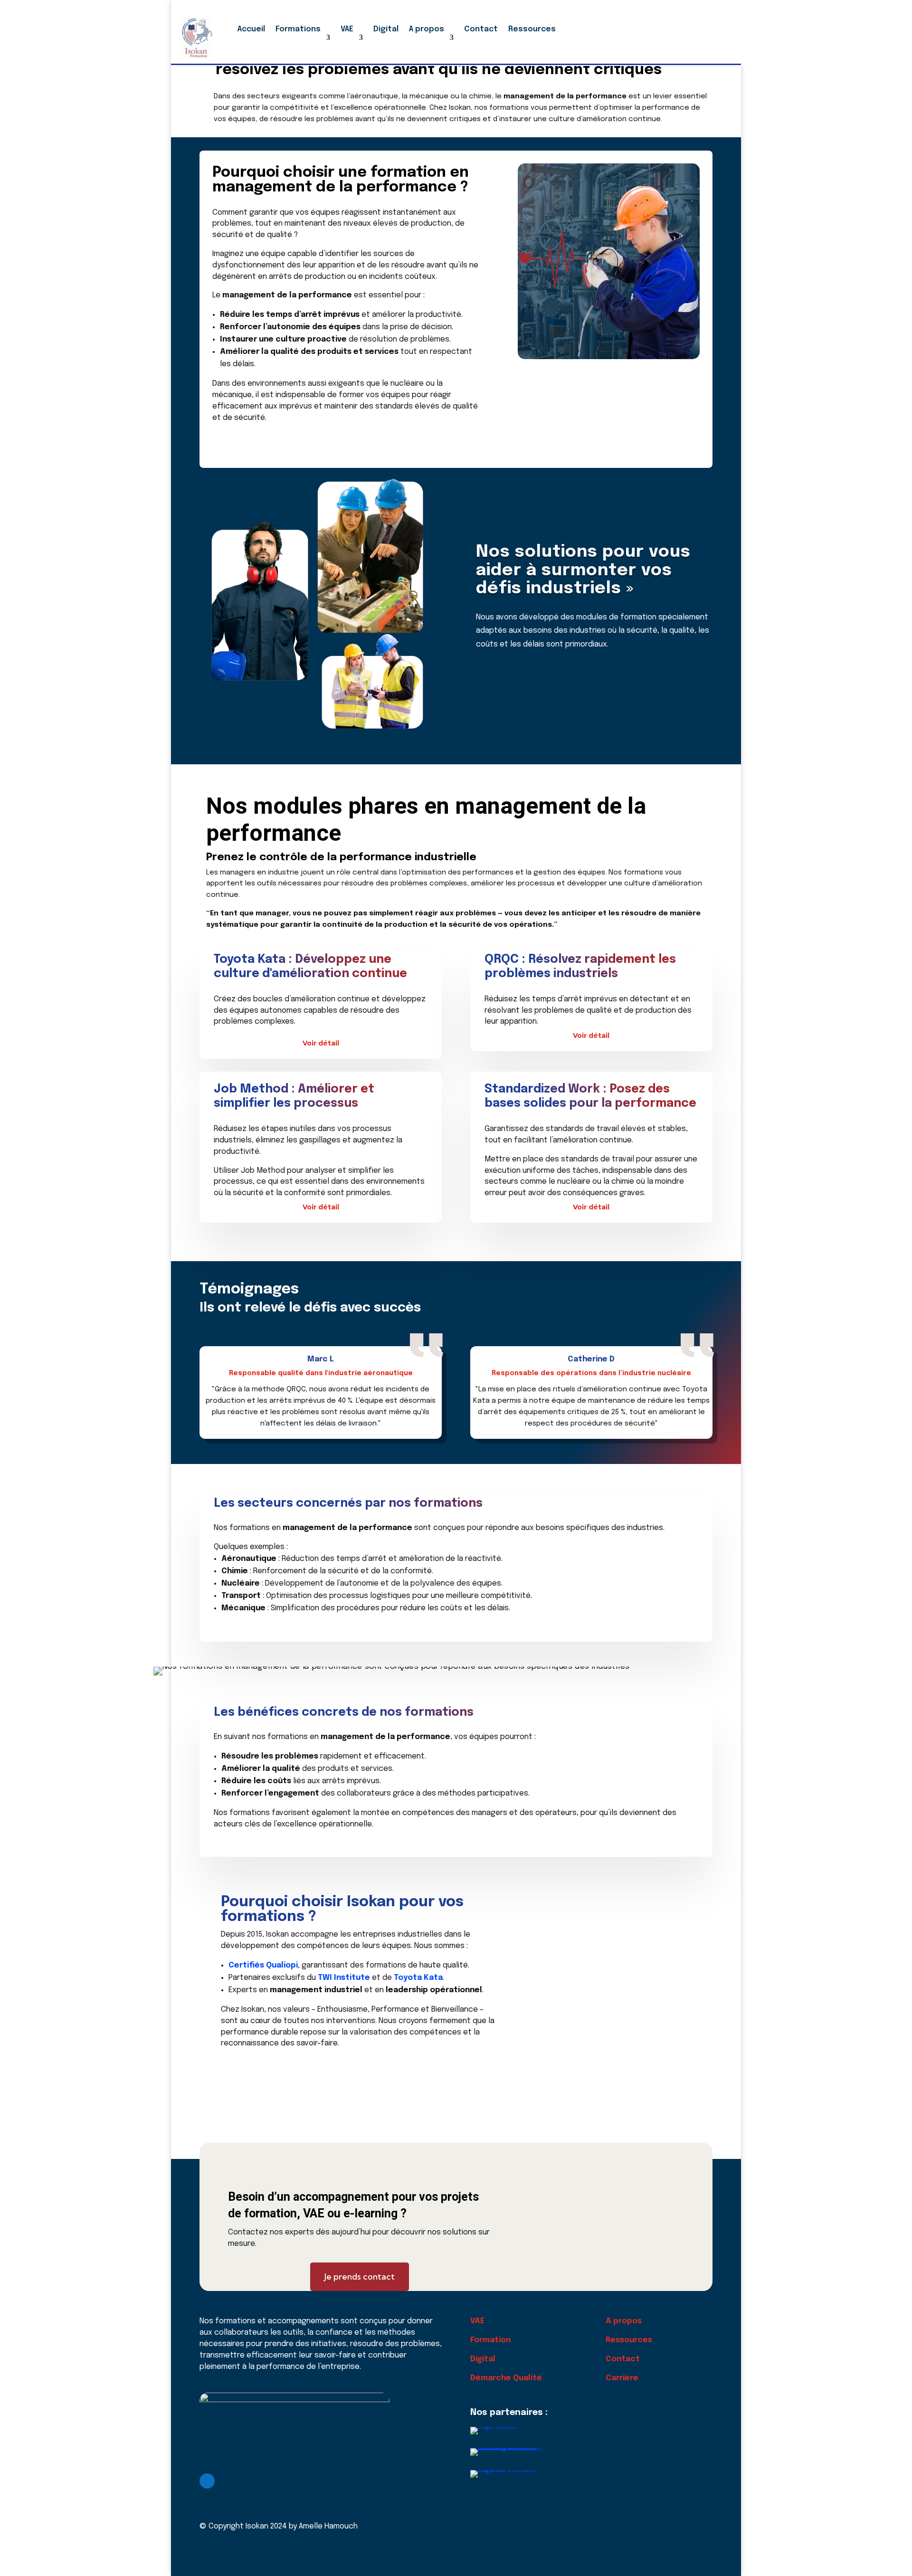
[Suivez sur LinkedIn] (207, 2481)
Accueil (251, 29)
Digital (386, 29)
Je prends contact (360, 2277)
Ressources (532, 29)
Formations (298, 29)
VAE (347, 29)
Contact (481, 29)
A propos (427, 29)
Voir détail (321, 1043)
